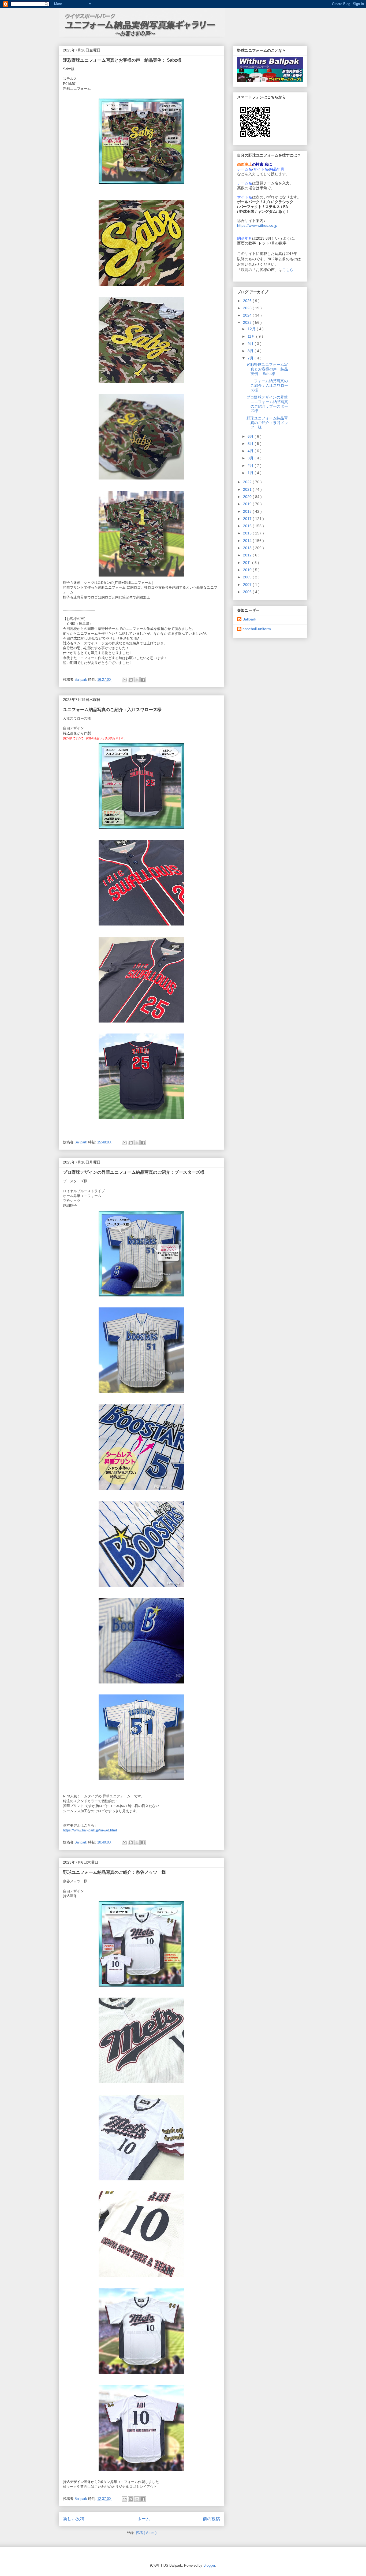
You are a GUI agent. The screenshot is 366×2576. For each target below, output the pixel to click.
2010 (248, 570)
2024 (248, 315)
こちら (288, 270)
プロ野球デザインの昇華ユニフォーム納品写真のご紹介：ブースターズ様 (134, 1172)
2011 (248, 563)
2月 (251, 466)
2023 (248, 322)
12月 (252, 329)
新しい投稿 (74, 2519)
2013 (248, 548)
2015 (248, 533)
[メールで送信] (125, 680)
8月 (251, 351)
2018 (248, 511)
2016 (248, 526)
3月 (251, 458)
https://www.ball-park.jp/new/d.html (90, 1830)
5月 (251, 444)
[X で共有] (137, 680)
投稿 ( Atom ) (146, 2533)
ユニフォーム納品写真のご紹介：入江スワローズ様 (112, 710)
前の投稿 (211, 2519)
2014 (248, 541)
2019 (248, 504)
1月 (251, 473)
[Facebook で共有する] (143, 680)
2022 (248, 482)
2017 (248, 519)
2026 (248, 301)
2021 (248, 489)
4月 (251, 451)
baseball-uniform (257, 629)
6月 (251, 436)
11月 (252, 336)
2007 (248, 585)
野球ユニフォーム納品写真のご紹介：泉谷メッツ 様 (114, 1872)
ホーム (144, 2519)
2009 (248, 577)
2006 (248, 592)
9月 (251, 344)
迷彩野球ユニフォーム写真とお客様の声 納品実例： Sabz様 (122, 60)
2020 (248, 497)
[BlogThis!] (131, 680)
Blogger (209, 2565)
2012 (248, 555)
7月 (251, 358)
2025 (248, 308)
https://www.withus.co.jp (257, 225)
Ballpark (249, 619)
